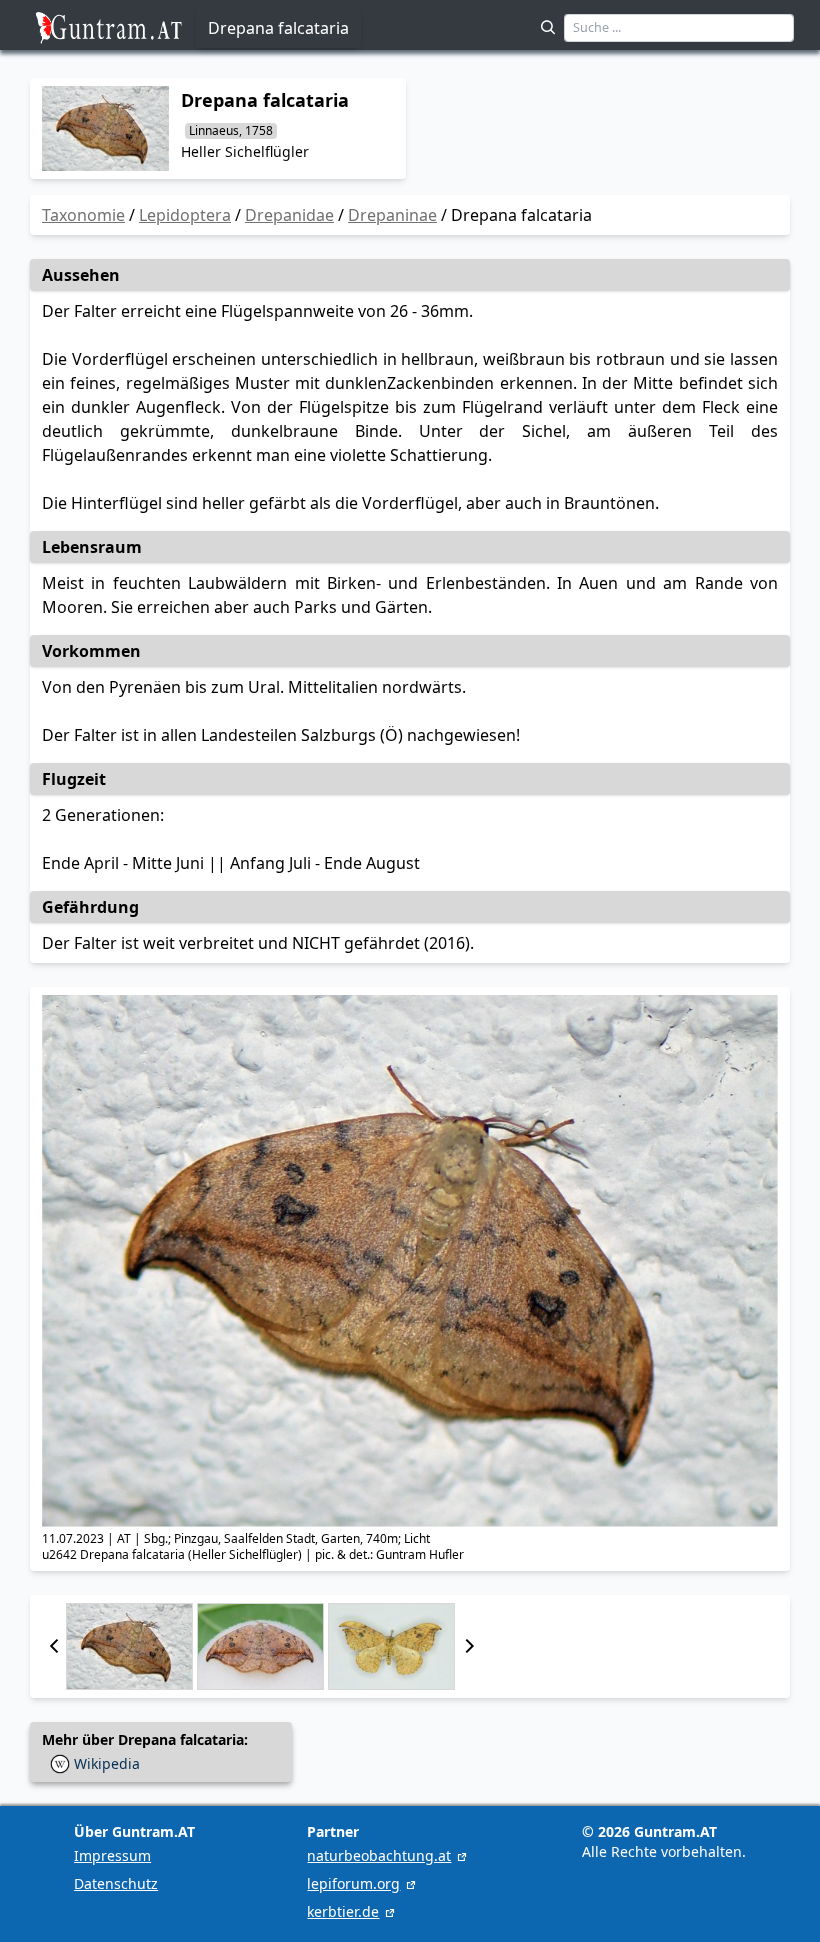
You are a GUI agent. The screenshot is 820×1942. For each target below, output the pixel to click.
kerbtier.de (343, 1911)
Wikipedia (107, 1763)
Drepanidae (289, 215)
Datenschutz (116, 1883)
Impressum (112, 1855)
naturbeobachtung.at (379, 1855)
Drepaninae (392, 215)
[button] (54, 1646)
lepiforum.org (353, 1883)
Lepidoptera (185, 215)
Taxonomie (83, 215)
